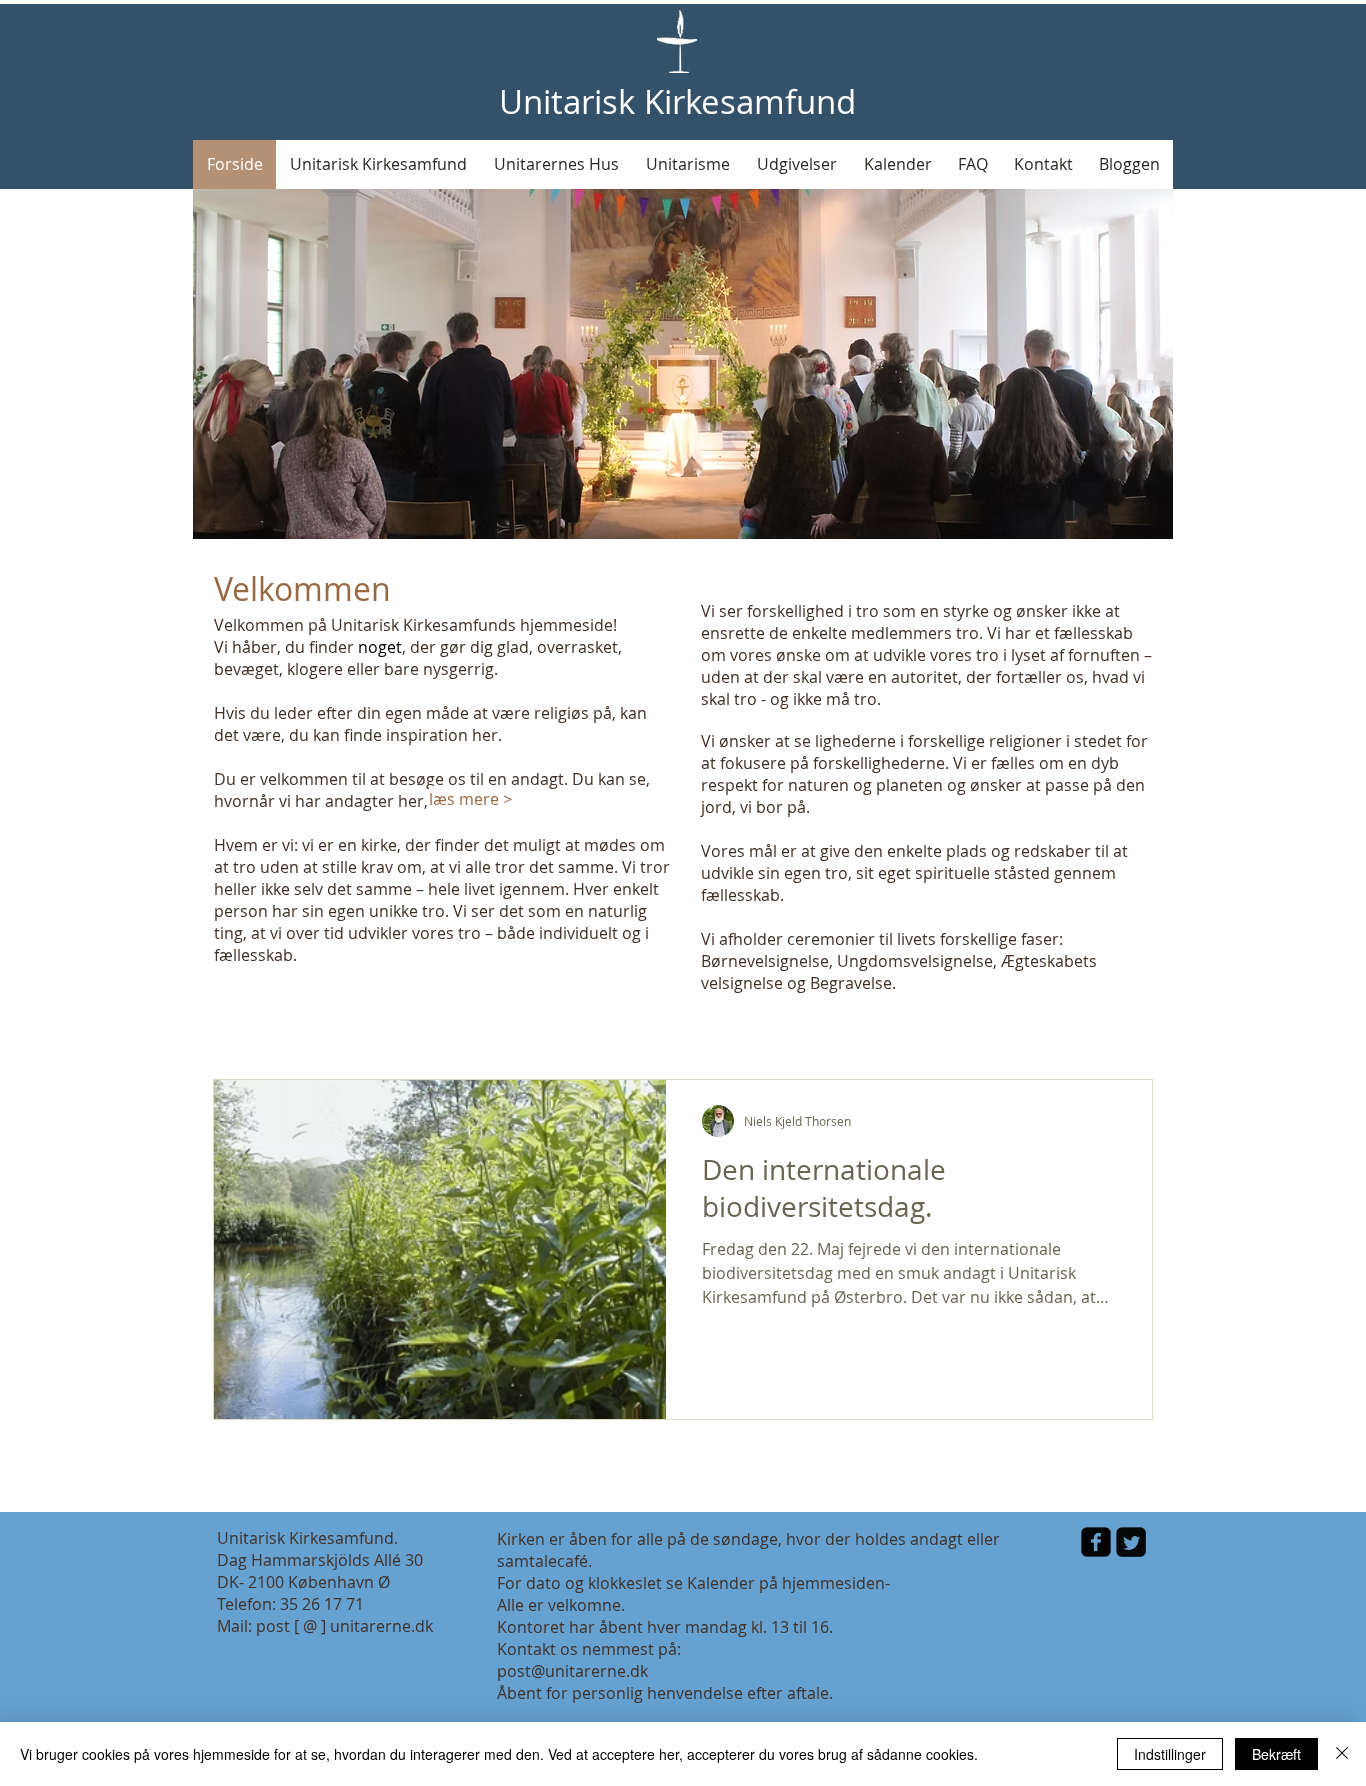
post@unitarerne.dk (572, 1671)
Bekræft (1276, 1754)
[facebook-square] (1096, 1542)
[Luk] (1342, 1754)
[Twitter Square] (1131, 1542)
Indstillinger (1170, 1754)
